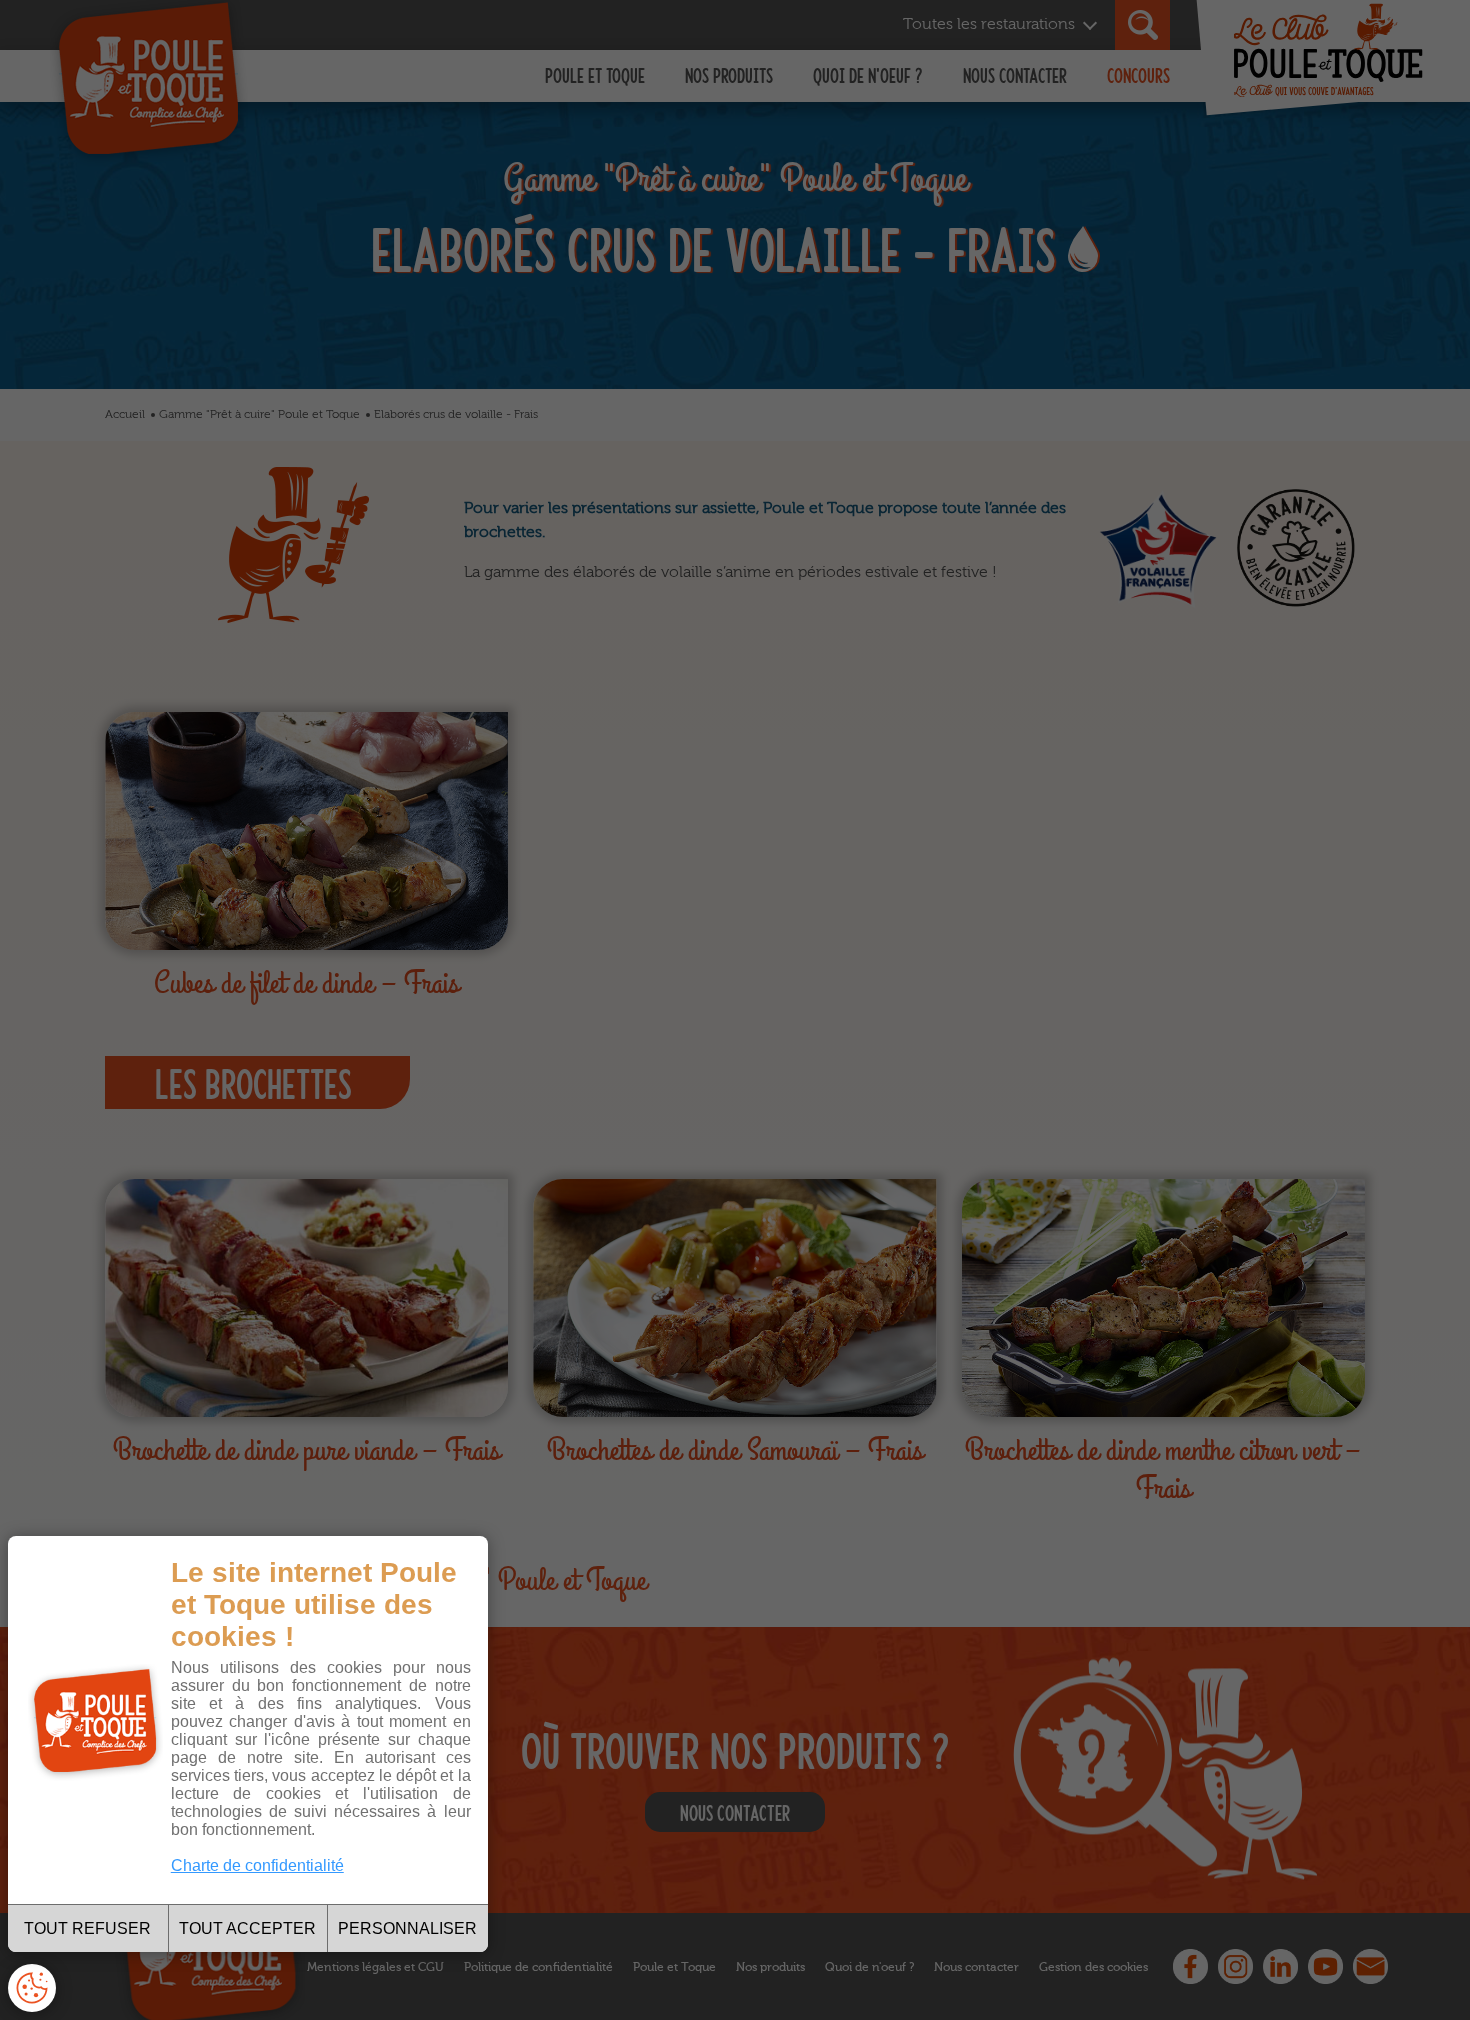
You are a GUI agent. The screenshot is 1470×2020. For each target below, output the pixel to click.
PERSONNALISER (407, 1928)
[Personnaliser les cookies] (32, 1988)
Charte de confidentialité (257, 1865)
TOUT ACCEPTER (247, 1928)
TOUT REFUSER (87, 1928)
